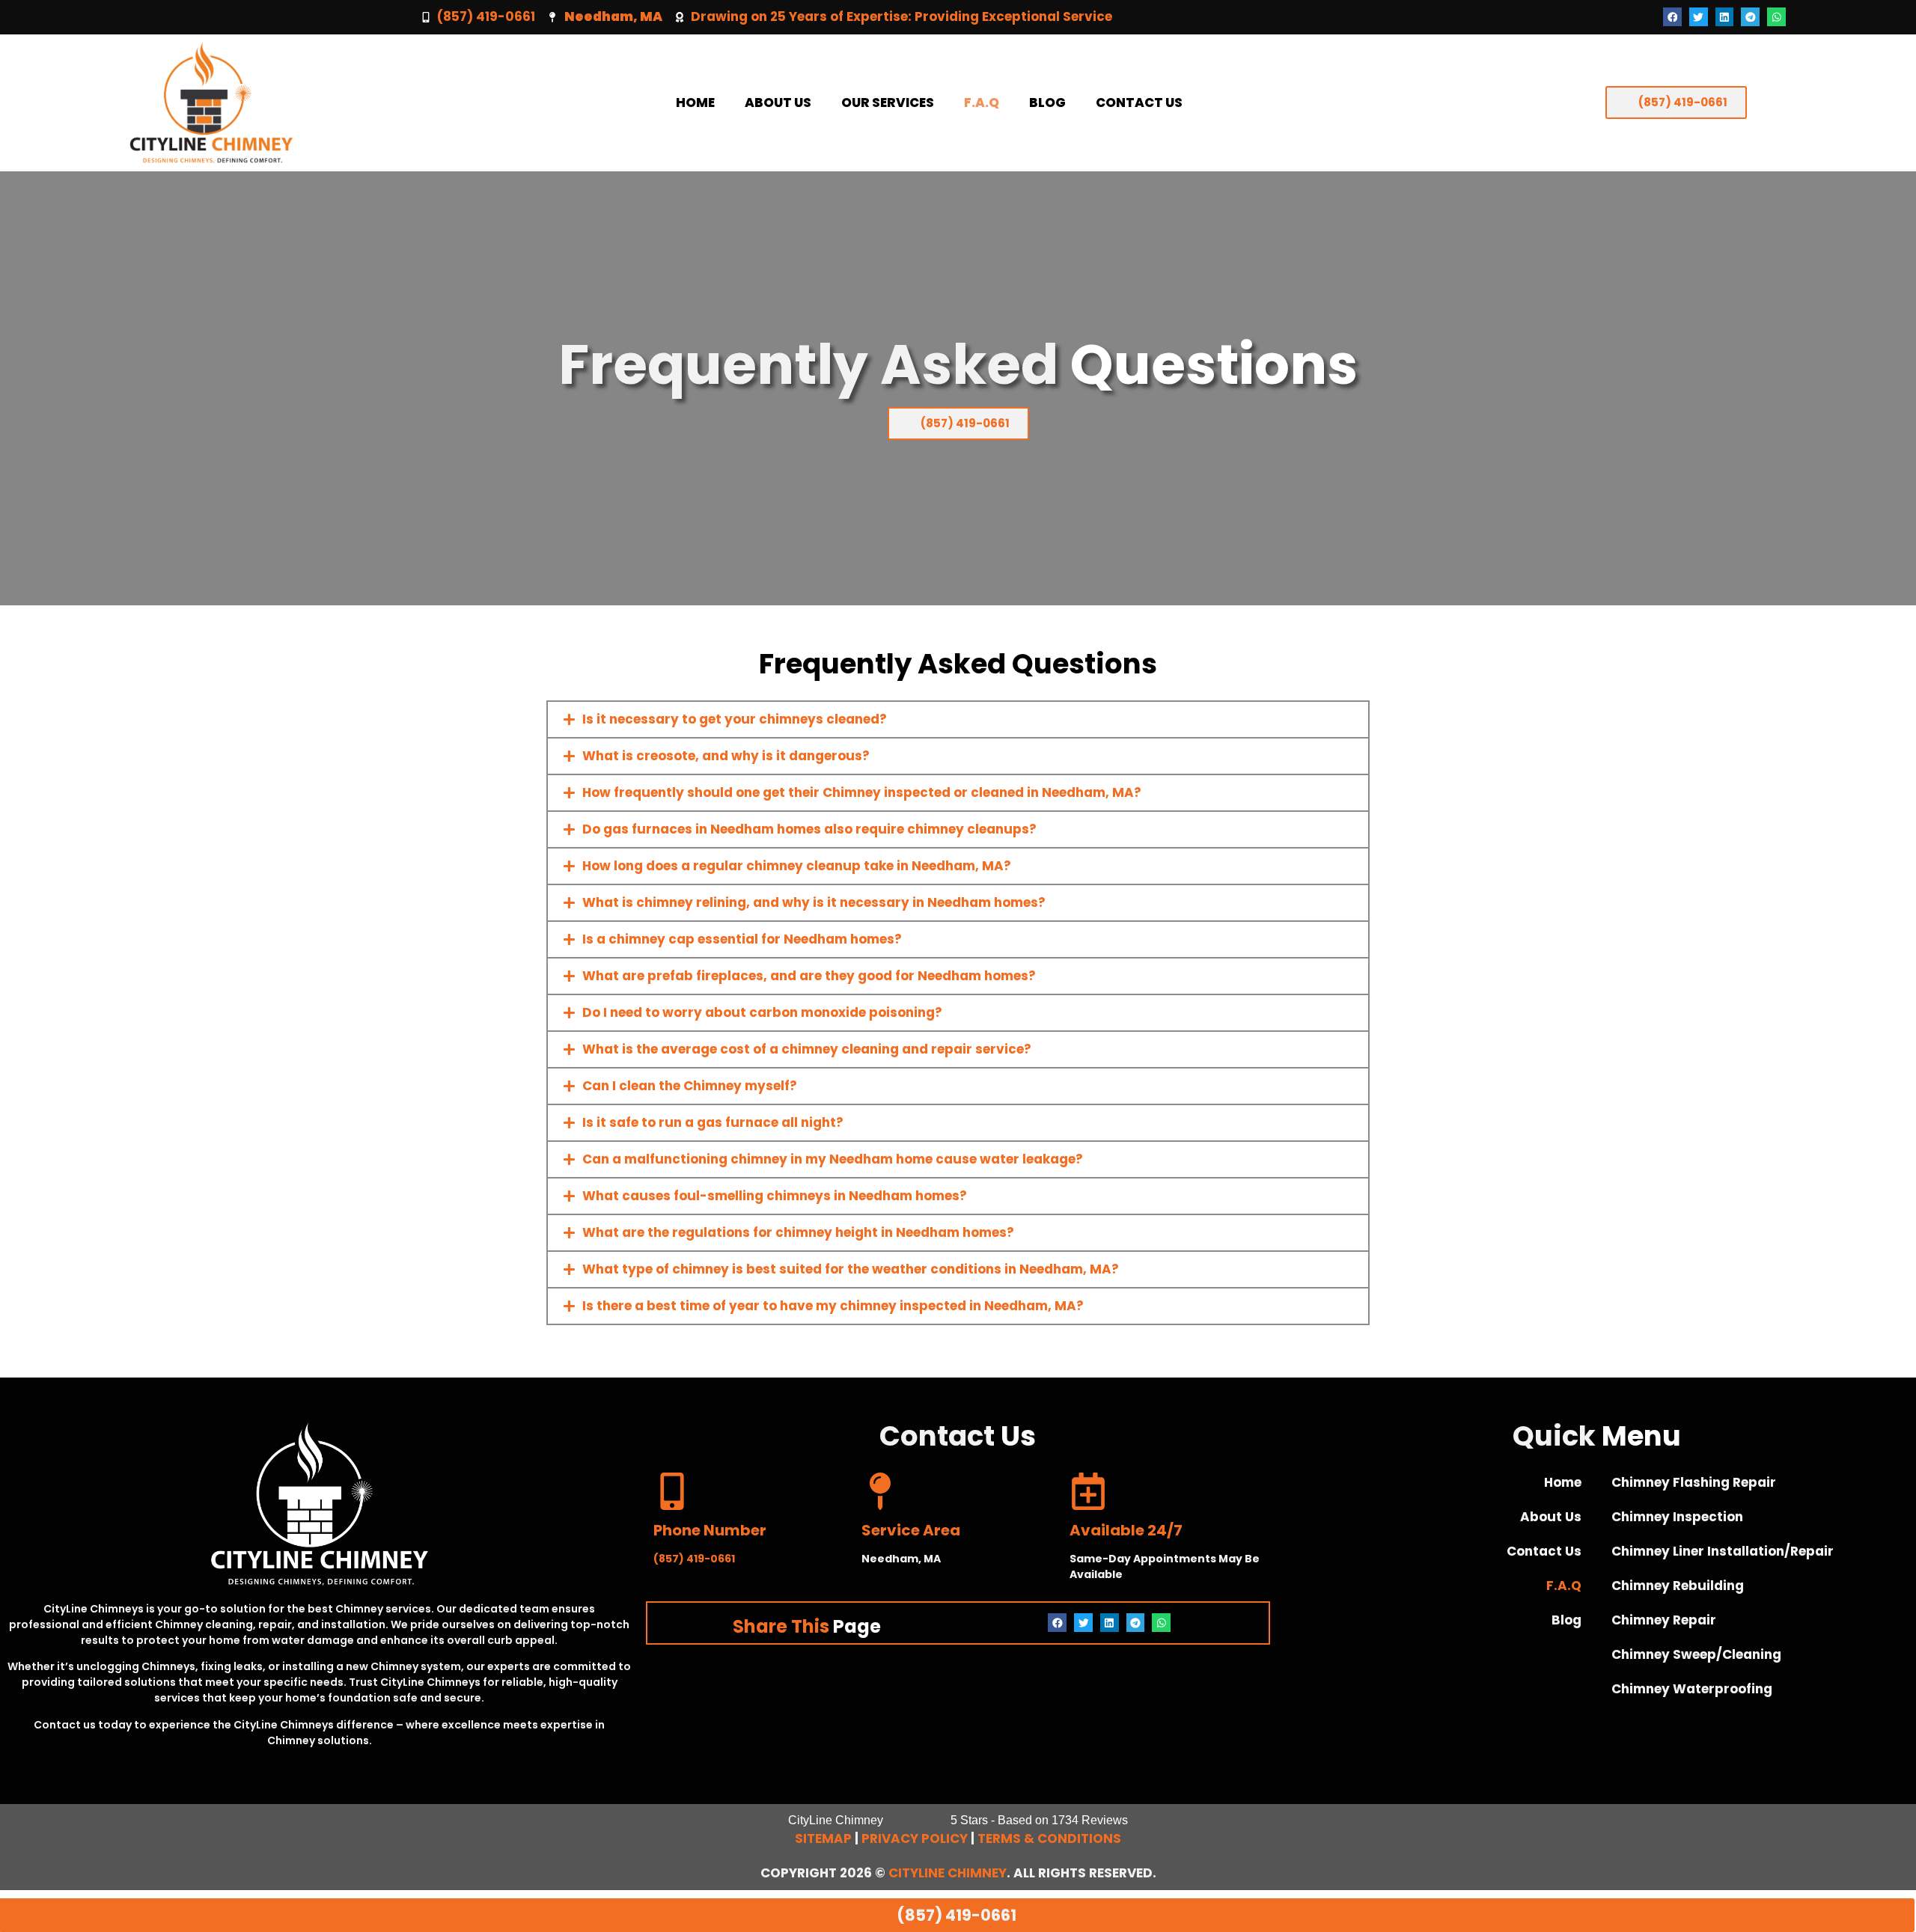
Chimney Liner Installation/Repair (1723, 1551)
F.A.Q (982, 103)
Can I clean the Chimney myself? (690, 1086)
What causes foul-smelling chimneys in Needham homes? (775, 1196)
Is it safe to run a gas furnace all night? (713, 1122)
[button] (1672, 17)
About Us (778, 103)
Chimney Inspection (1677, 1517)
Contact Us (1139, 103)
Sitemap (823, 1838)
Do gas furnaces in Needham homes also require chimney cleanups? (809, 829)
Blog (1047, 103)
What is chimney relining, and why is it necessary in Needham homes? (814, 902)
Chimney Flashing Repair (1694, 1482)
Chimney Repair (1664, 1620)
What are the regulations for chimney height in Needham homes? (798, 1232)
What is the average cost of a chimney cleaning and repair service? (807, 1049)
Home (695, 103)
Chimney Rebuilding (1678, 1586)
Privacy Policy (915, 1838)
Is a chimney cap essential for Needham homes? (742, 939)
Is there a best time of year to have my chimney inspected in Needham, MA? (833, 1306)
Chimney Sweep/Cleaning (1696, 1654)
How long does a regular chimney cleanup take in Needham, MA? (797, 866)
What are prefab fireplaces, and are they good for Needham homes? (809, 976)
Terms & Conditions (1049, 1838)
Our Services (888, 103)
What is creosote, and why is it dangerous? (726, 756)
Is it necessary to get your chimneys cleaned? (735, 719)
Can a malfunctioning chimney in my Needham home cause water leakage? (833, 1159)
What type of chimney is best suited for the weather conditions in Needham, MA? (851, 1269)
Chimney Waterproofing (1692, 1689)
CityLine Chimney (948, 1873)
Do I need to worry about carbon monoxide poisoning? (762, 1012)
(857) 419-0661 (486, 16)
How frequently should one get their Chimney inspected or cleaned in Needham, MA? (862, 792)
